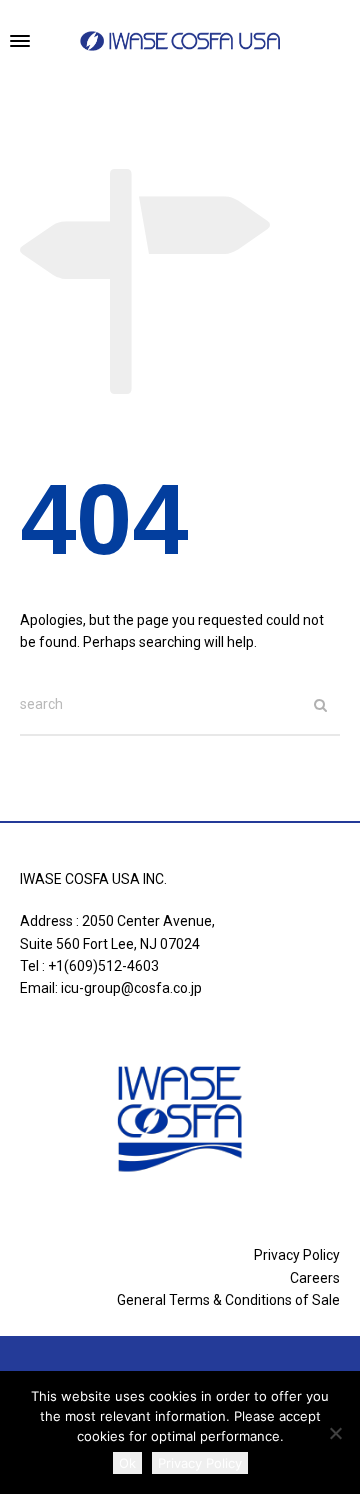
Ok (127, 1463)
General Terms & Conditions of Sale (228, 1300)
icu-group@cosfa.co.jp (131, 988)
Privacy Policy (297, 1255)
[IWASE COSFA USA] (180, 41)
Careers (315, 1278)
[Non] (335, 1433)
